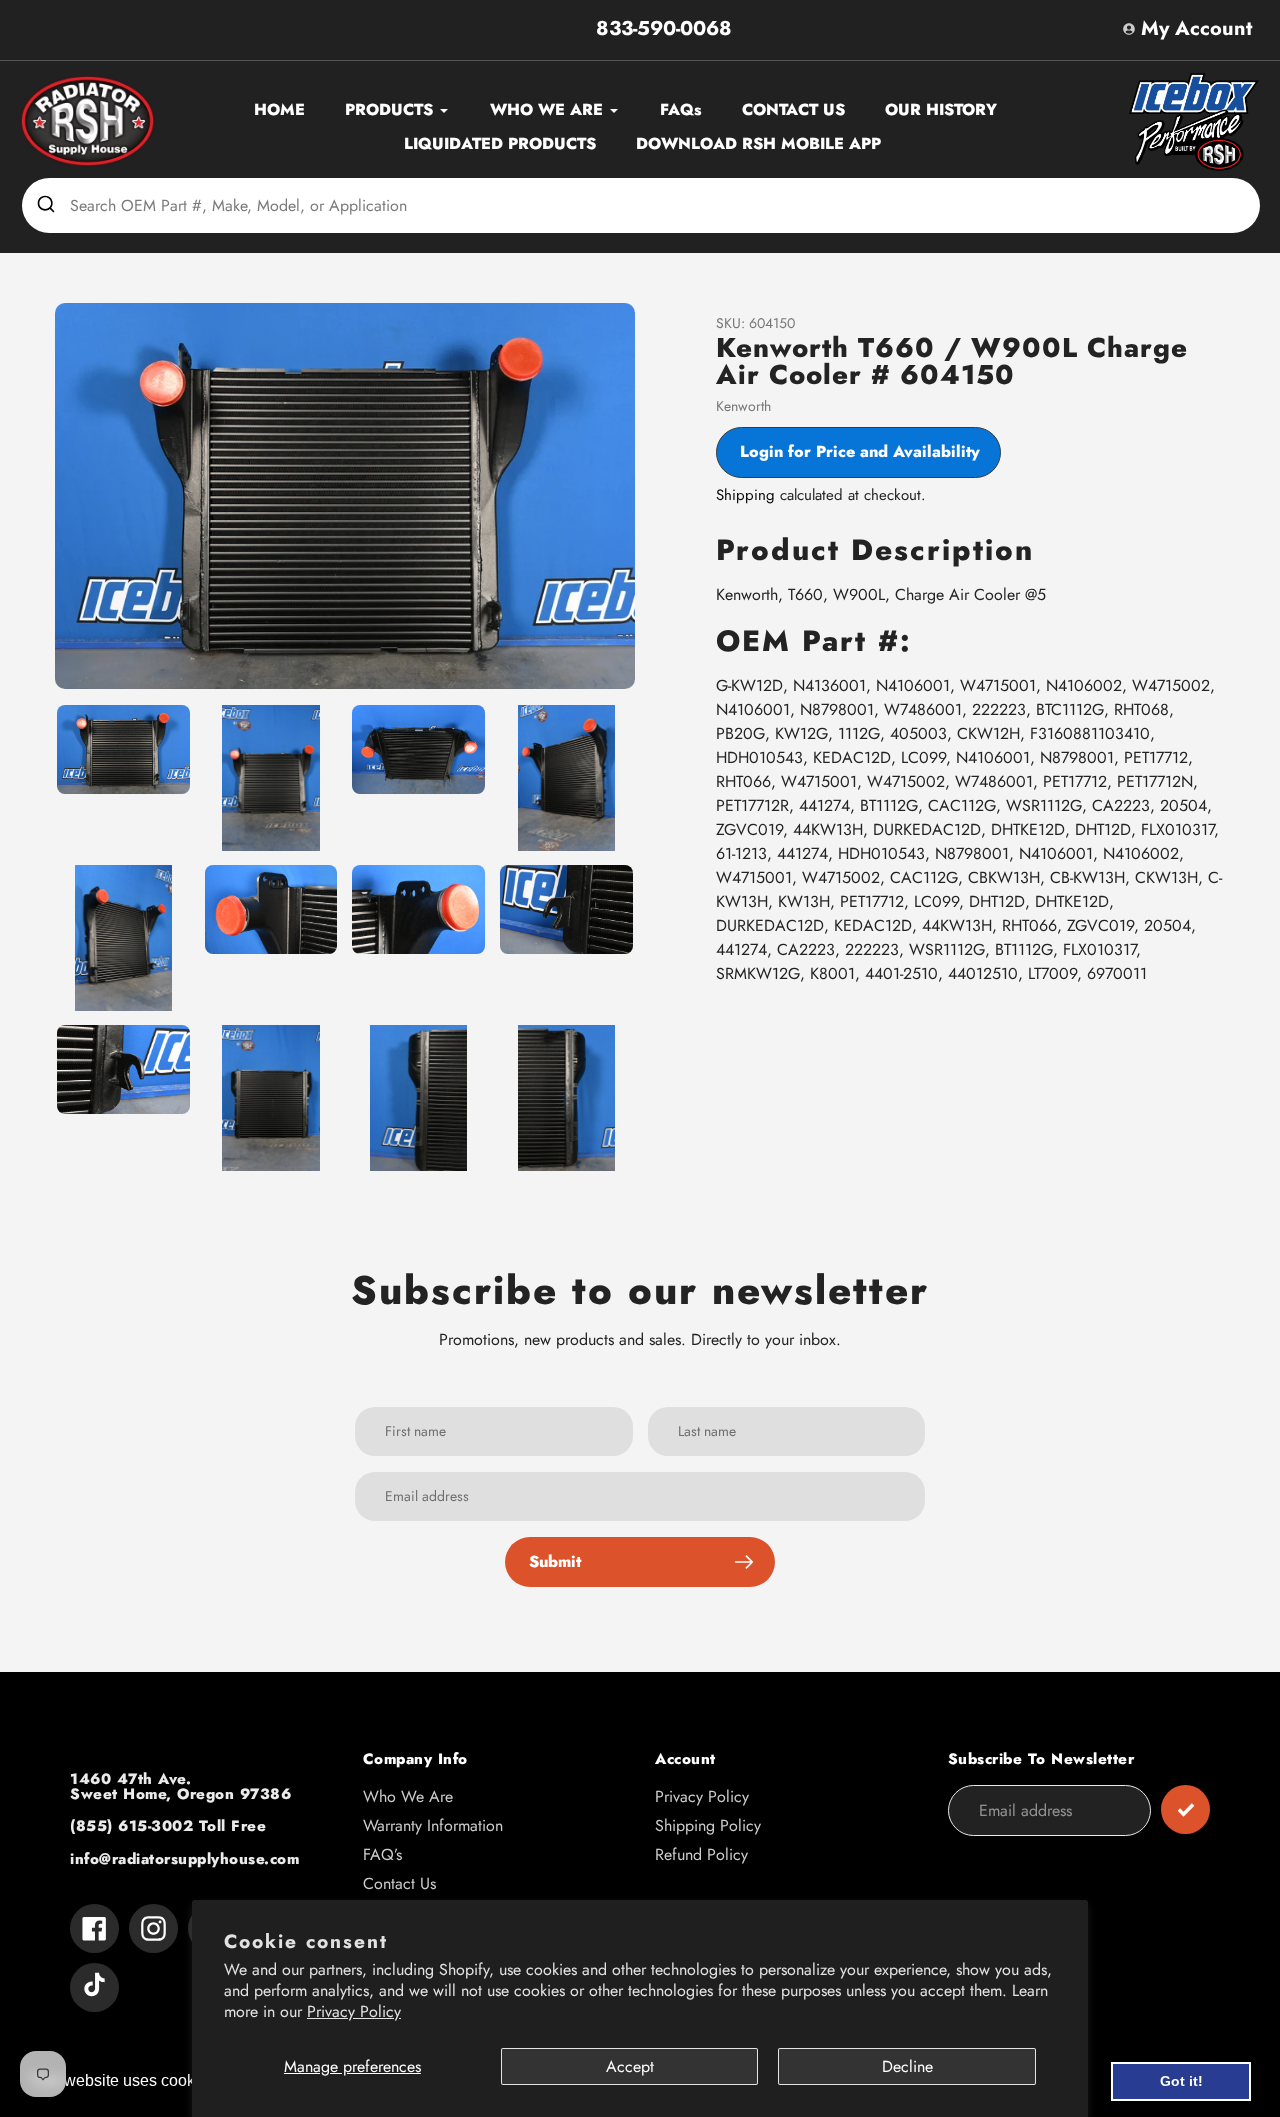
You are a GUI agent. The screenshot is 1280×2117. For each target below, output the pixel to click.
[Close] (1090, 807)
